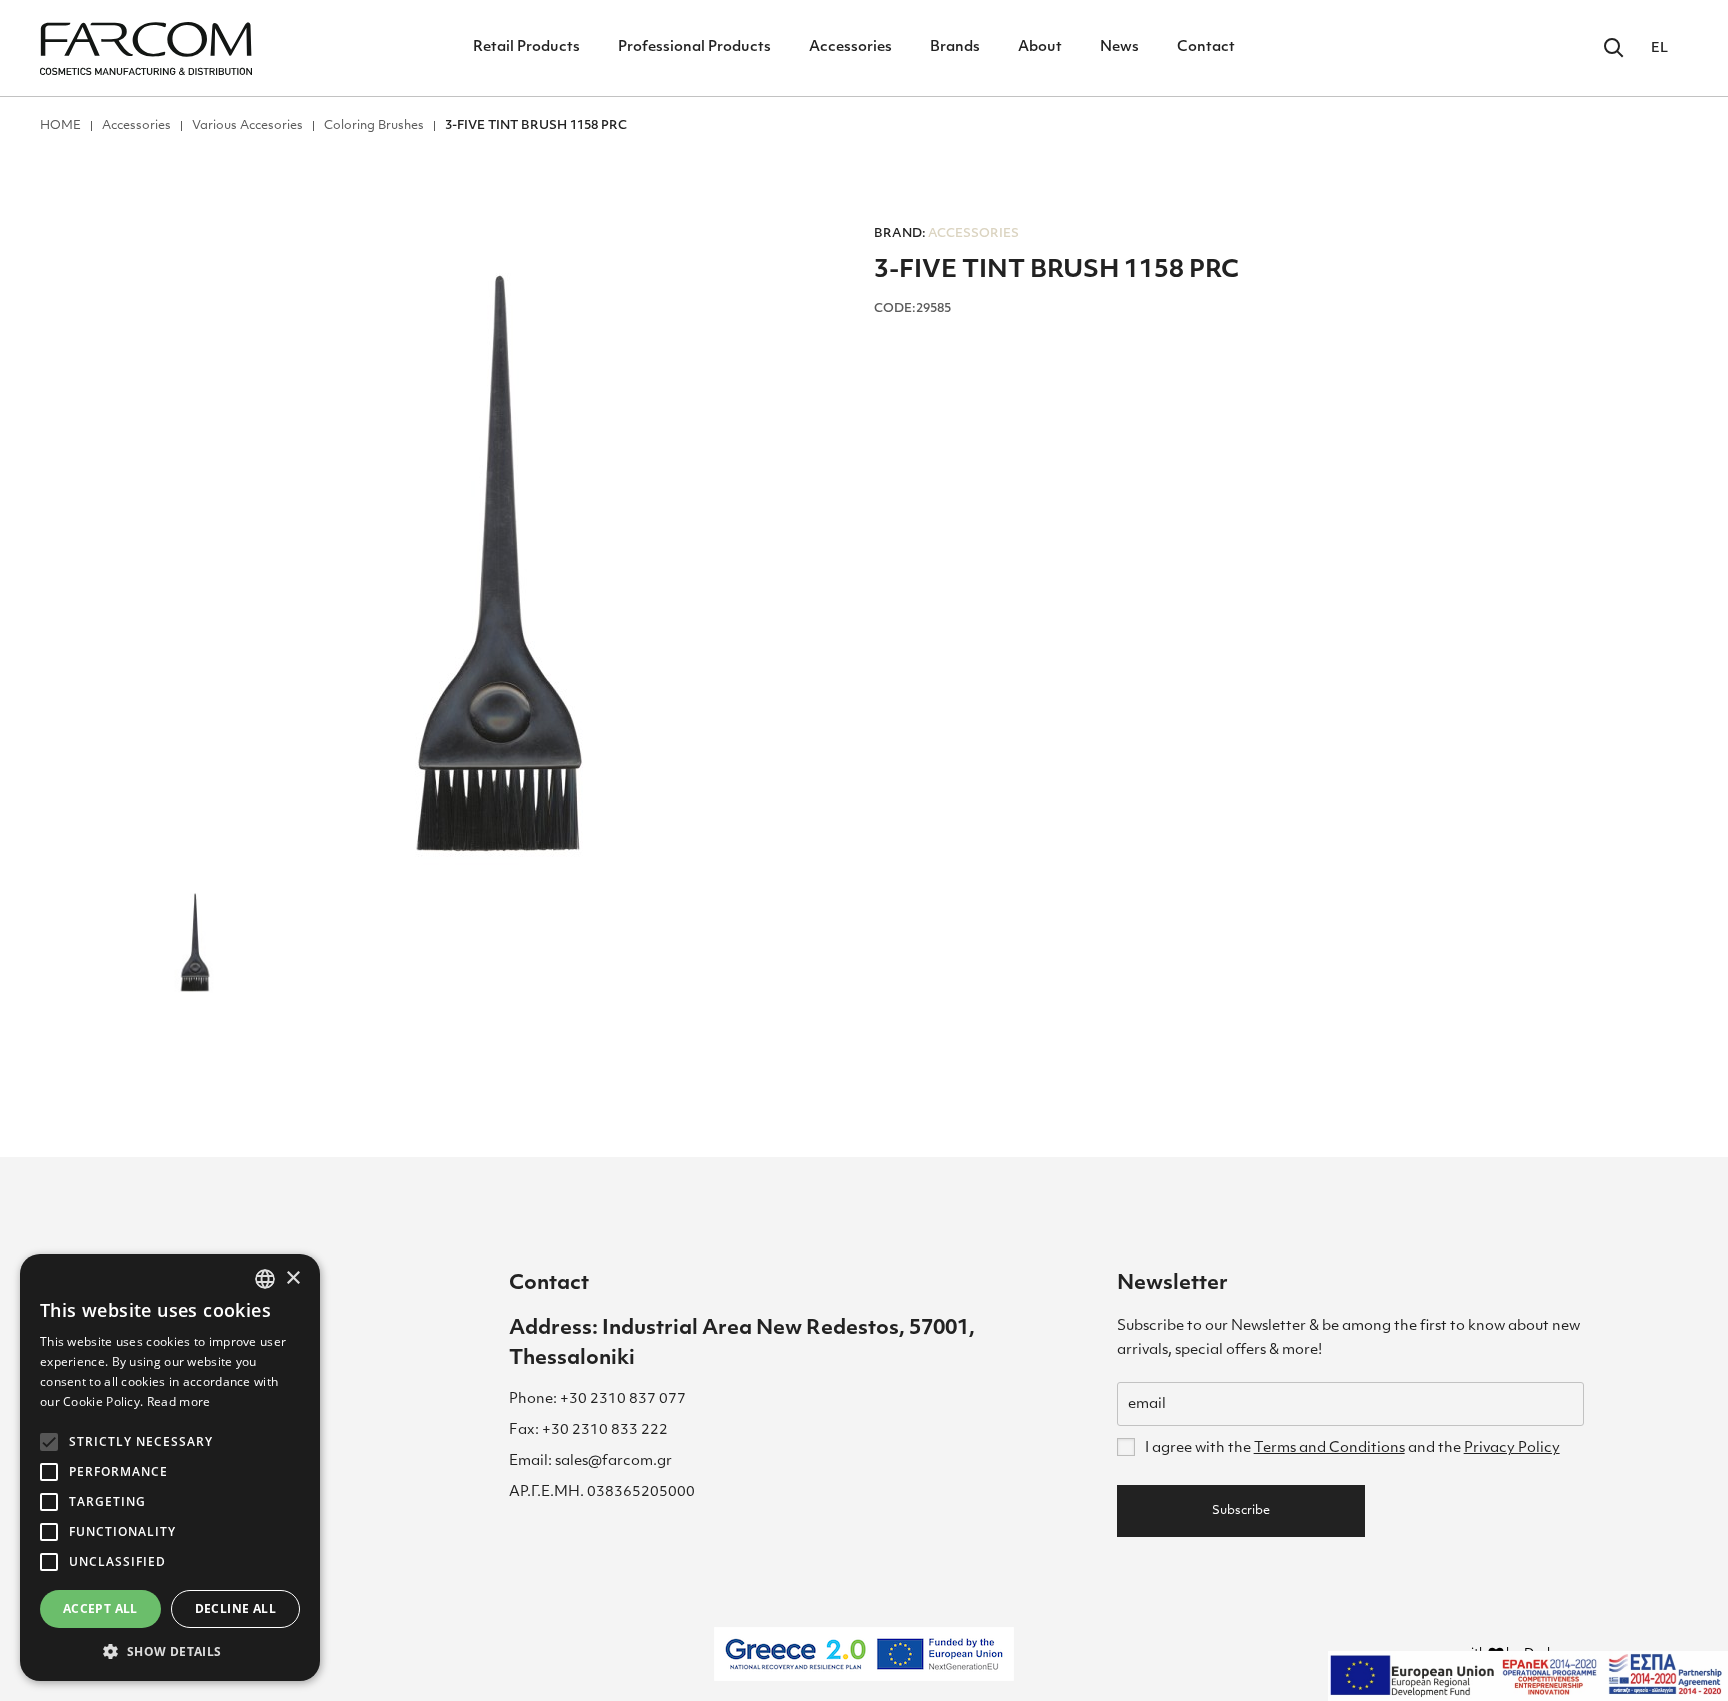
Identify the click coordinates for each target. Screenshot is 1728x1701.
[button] (170, 1651)
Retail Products (526, 47)
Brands (955, 47)
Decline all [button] (235, 1608)
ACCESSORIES (946, 234)
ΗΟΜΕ (60, 126)
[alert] (170, 1467)
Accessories (850, 47)
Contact (1206, 47)
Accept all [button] (100, 1608)
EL (1659, 48)
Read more (179, 1401)
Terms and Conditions (1329, 1448)
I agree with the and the (1352, 1448)
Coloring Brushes (374, 126)
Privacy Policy (1512, 1448)
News (1119, 47)
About (1040, 47)
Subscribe (1241, 1511)
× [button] (292, 1278)
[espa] (1528, 1676)
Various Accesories (247, 126)
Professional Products (694, 47)
